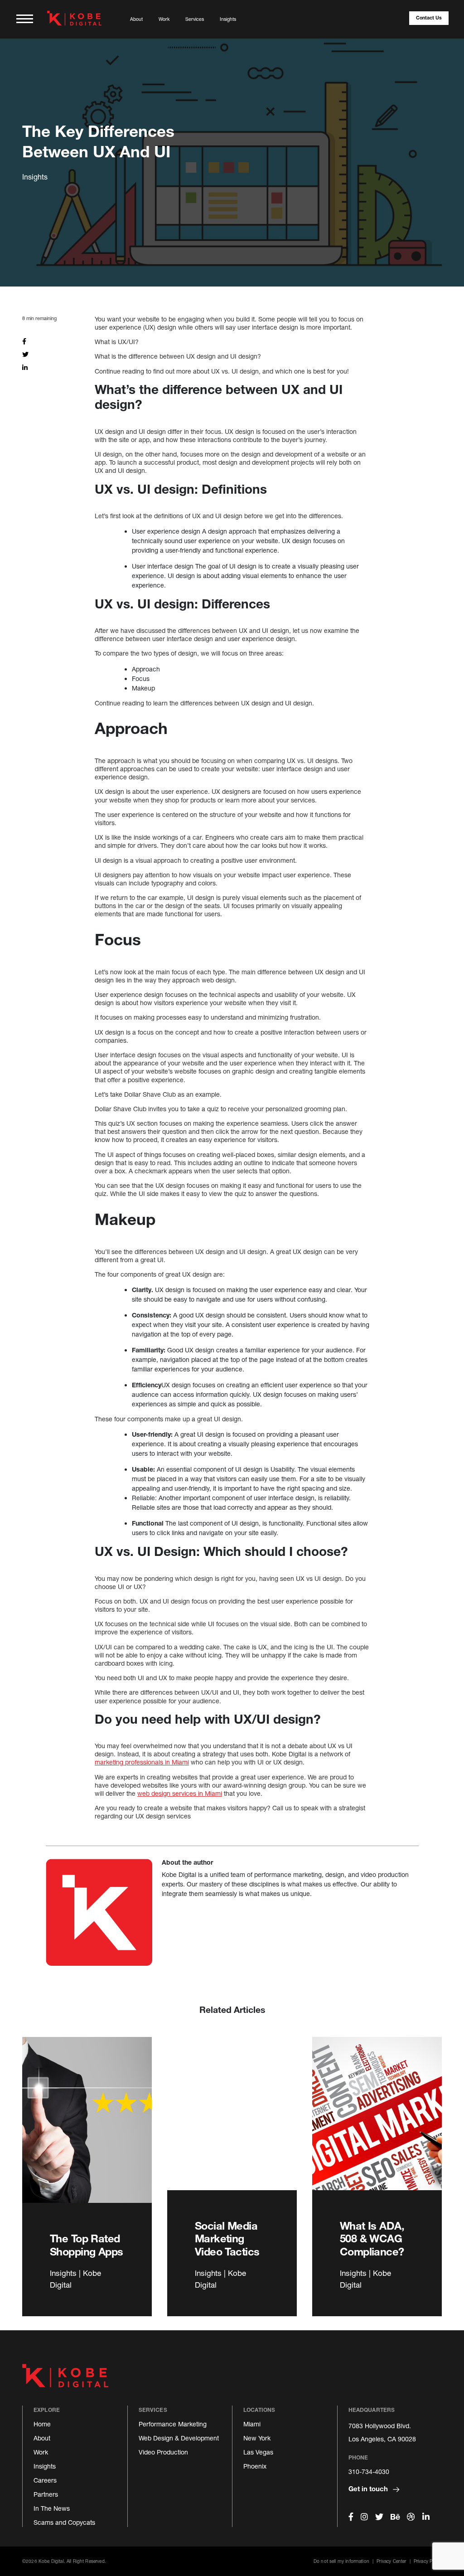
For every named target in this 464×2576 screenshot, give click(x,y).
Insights (228, 19)
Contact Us (429, 18)
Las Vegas (258, 2452)
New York (257, 2438)
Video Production (163, 2452)
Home (42, 2424)
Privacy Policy (428, 2561)
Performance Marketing (173, 2424)
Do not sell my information (341, 2561)
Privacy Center (391, 2561)
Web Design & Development (179, 2438)
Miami (252, 2424)
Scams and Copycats (64, 2522)
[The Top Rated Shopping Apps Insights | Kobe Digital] (87, 2129)
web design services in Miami (180, 1793)
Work (164, 19)
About (136, 19)
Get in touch (369, 2489)
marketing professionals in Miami (142, 1762)
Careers (45, 2480)
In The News (52, 2508)
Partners (46, 2494)
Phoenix (255, 2466)
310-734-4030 (369, 2472)
